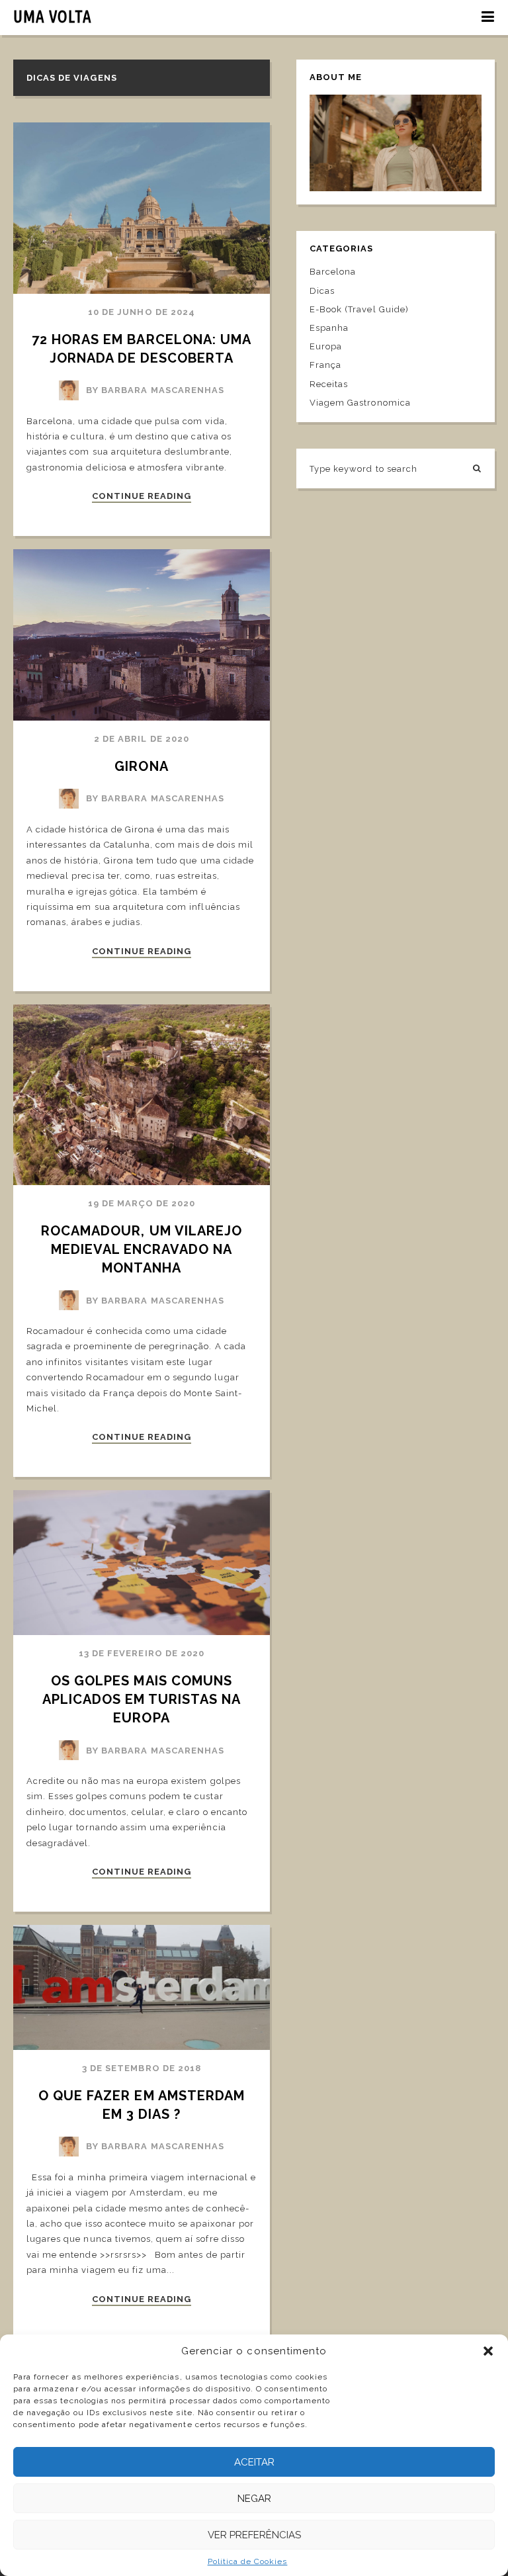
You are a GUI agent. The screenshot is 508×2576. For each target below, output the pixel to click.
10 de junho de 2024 (142, 312)
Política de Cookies (248, 2561)
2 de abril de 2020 (142, 739)
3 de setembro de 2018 (142, 2068)
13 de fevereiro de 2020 (142, 1653)
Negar (254, 2499)
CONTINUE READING (142, 496)
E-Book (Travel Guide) (359, 309)
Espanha (329, 328)
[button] (488, 2351)
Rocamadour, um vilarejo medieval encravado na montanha (144, 1249)
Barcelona (333, 272)
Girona (141, 766)
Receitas (329, 384)
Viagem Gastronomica (360, 403)
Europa (326, 346)
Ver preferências (254, 2535)
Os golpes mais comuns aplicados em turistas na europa (144, 1699)
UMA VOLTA (53, 17)
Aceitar (254, 2462)
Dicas (322, 291)
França (325, 365)
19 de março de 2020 (142, 1203)
